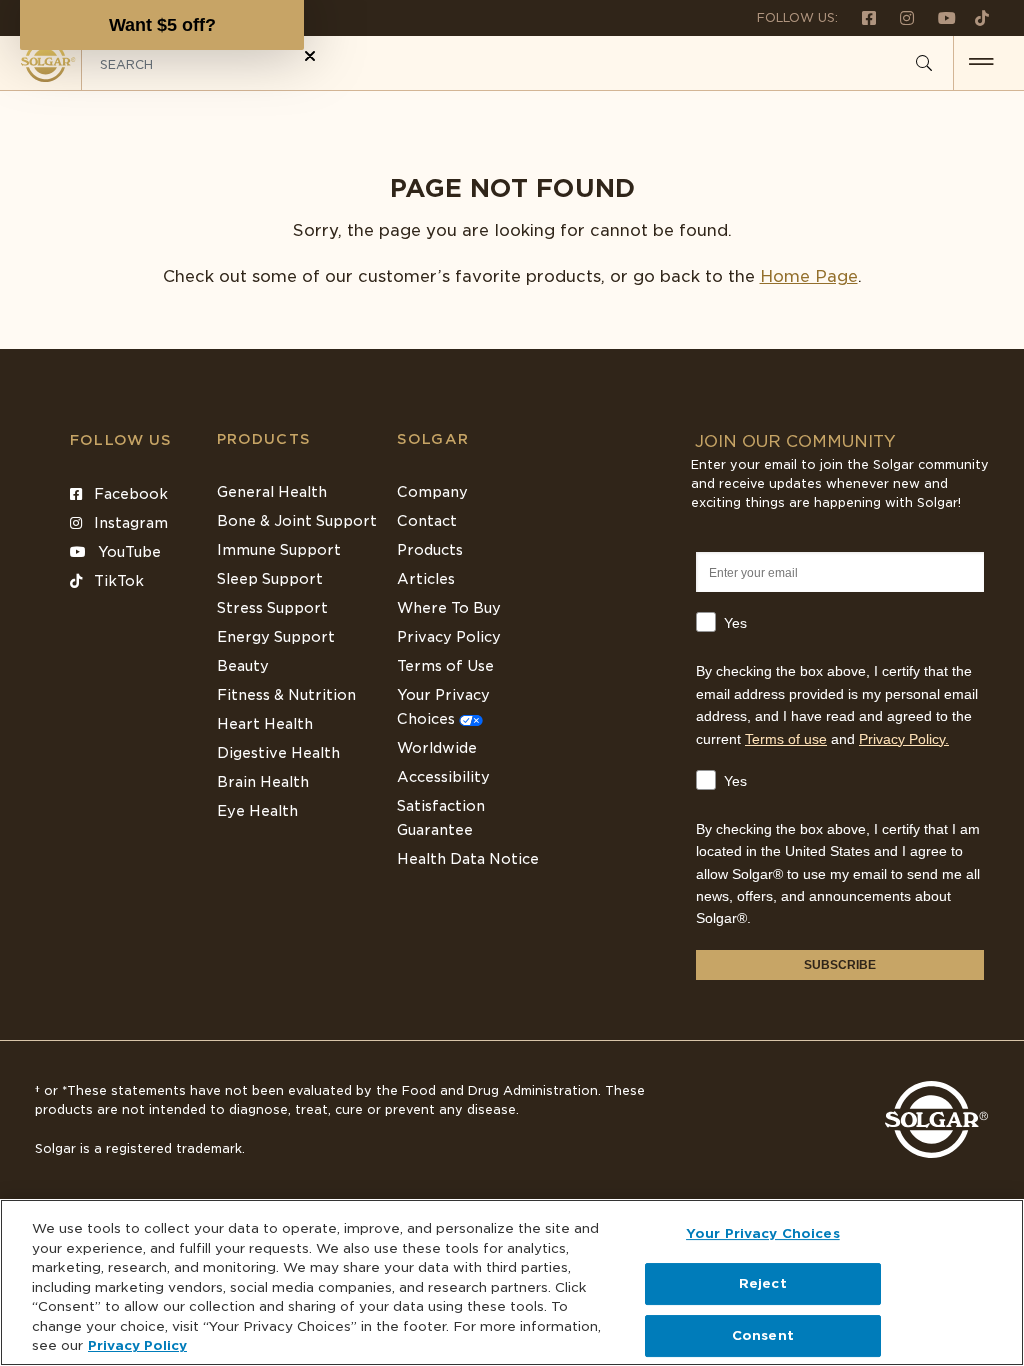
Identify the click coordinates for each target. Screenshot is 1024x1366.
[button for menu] (981, 63)
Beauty (243, 666)
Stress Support (272, 608)
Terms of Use (445, 666)
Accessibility (443, 777)
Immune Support (279, 550)
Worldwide (437, 748)
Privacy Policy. (904, 739)
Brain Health (263, 782)
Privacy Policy (449, 637)
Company (432, 492)
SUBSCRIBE (840, 965)
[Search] (924, 64)
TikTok (117, 581)
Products (264, 439)
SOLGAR (433, 439)
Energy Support (276, 637)
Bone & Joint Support (297, 521)
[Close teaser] (310, 56)
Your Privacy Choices (763, 1233)
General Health (272, 492)
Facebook (129, 494)
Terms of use (786, 739)
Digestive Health (278, 753)
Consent (763, 1335)
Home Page (809, 276)
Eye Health (257, 811)
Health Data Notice (468, 859)
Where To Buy (449, 608)
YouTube (127, 552)
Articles (426, 579)
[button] (162, 25)
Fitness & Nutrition (286, 695)
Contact (427, 521)
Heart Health (265, 724)
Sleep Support (270, 579)
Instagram (129, 523)
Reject (763, 1283)
